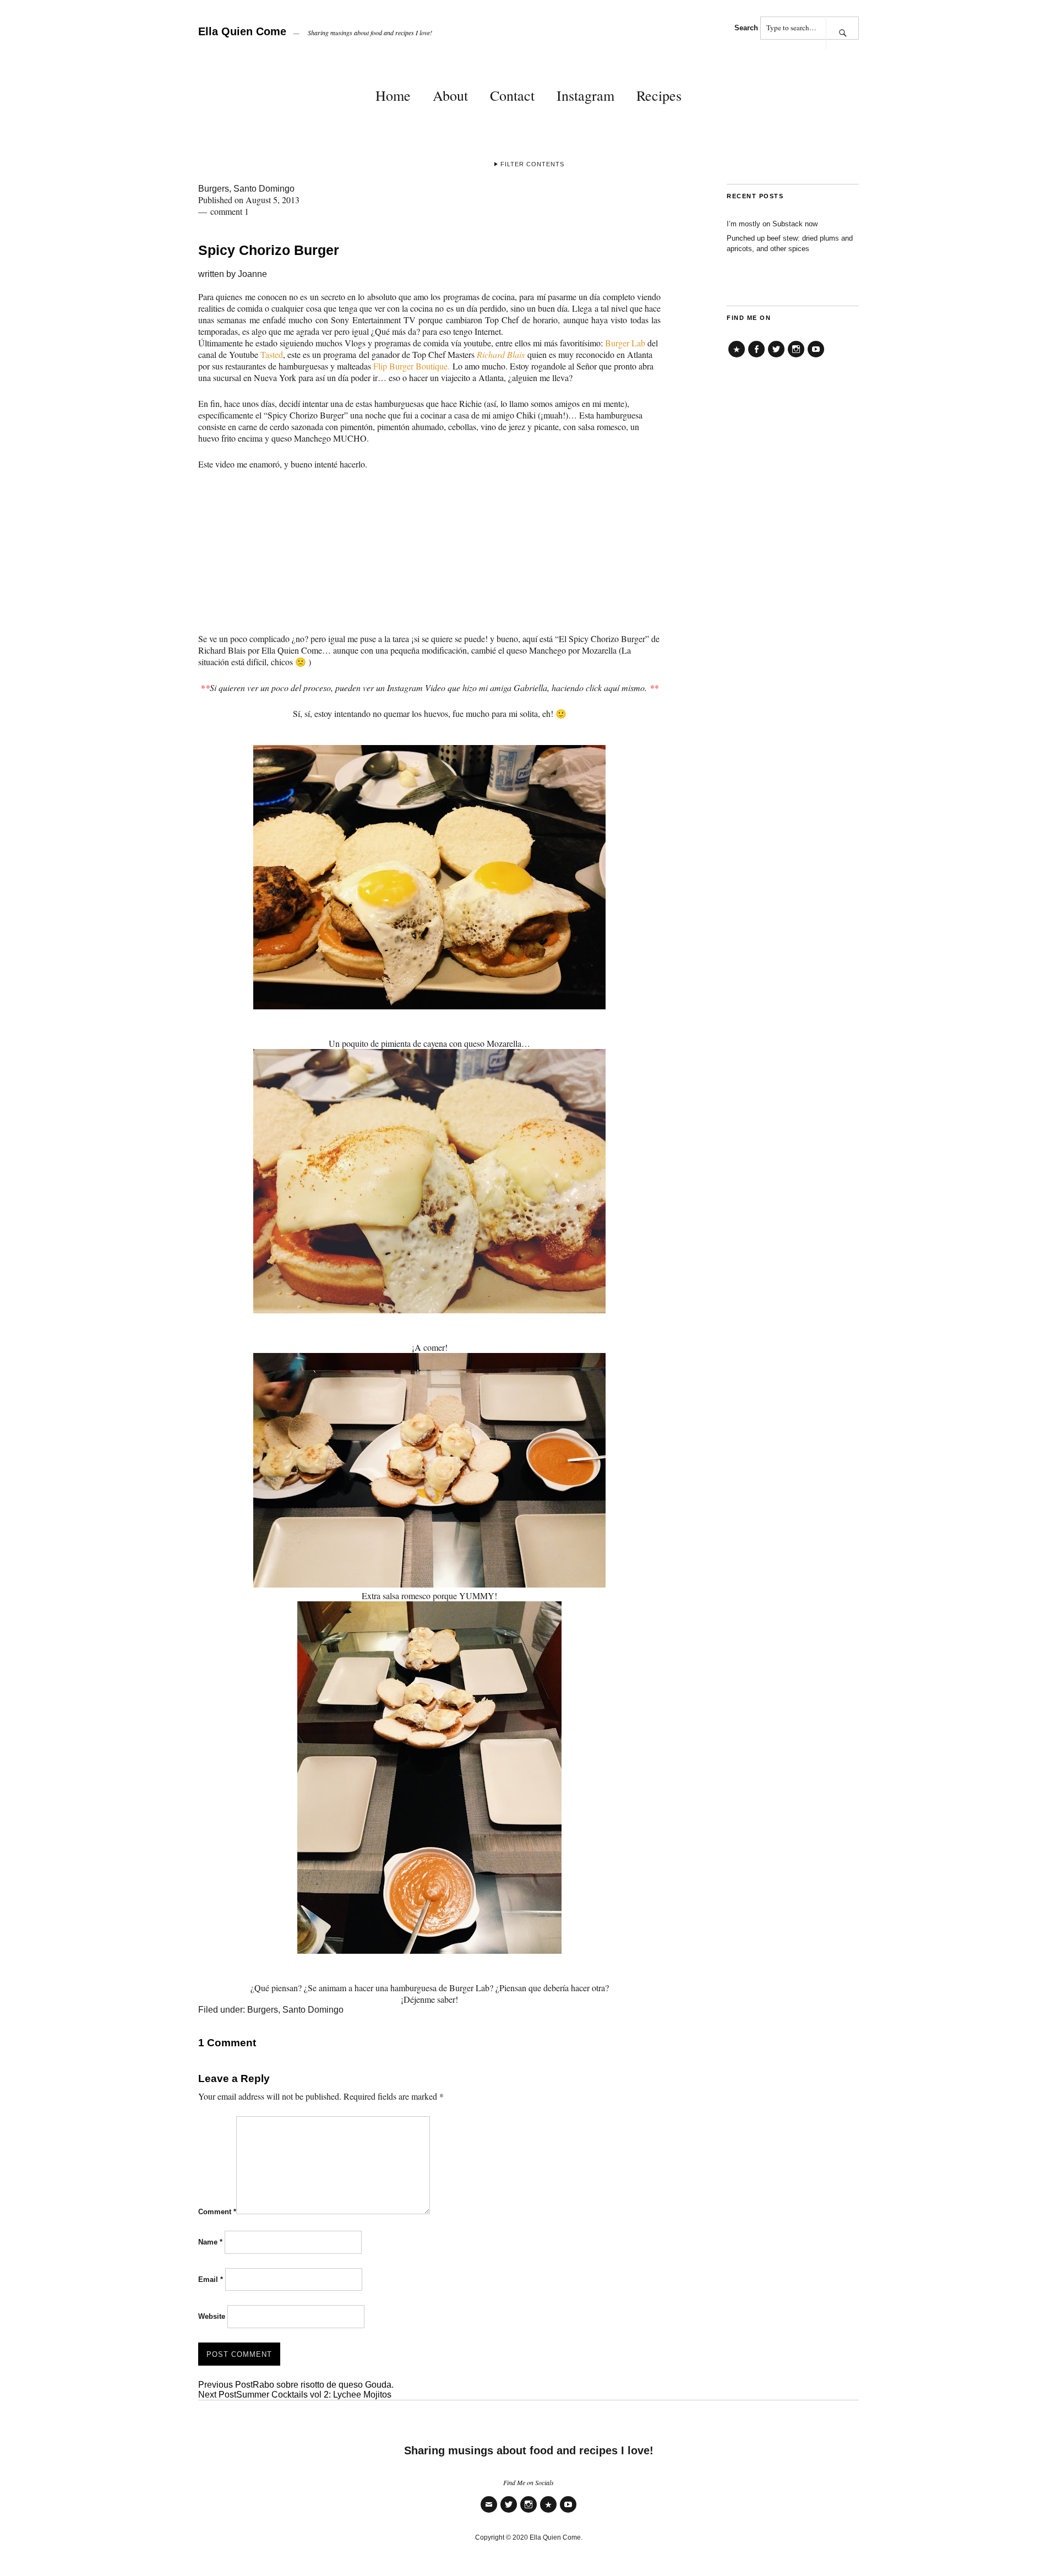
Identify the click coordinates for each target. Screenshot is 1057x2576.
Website (212, 2316)
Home (393, 95)
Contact (512, 95)
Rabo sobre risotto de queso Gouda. (296, 2385)
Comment (217, 2212)
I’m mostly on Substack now (772, 224)
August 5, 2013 (273, 200)
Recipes (659, 95)
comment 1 (230, 211)
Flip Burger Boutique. (412, 366)
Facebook (756, 357)
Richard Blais (501, 354)
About (450, 95)
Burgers (214, 189)
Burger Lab (626, 343)
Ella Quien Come (242, 31)
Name (210, 2242)
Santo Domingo (264, 189)
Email (211, 2279)
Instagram (585, 95)
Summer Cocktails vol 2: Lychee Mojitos (295, 2395)
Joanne (252, 274)
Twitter (776, 357)
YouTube (816, 357)
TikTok (737, 357)
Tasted (272, 354)
